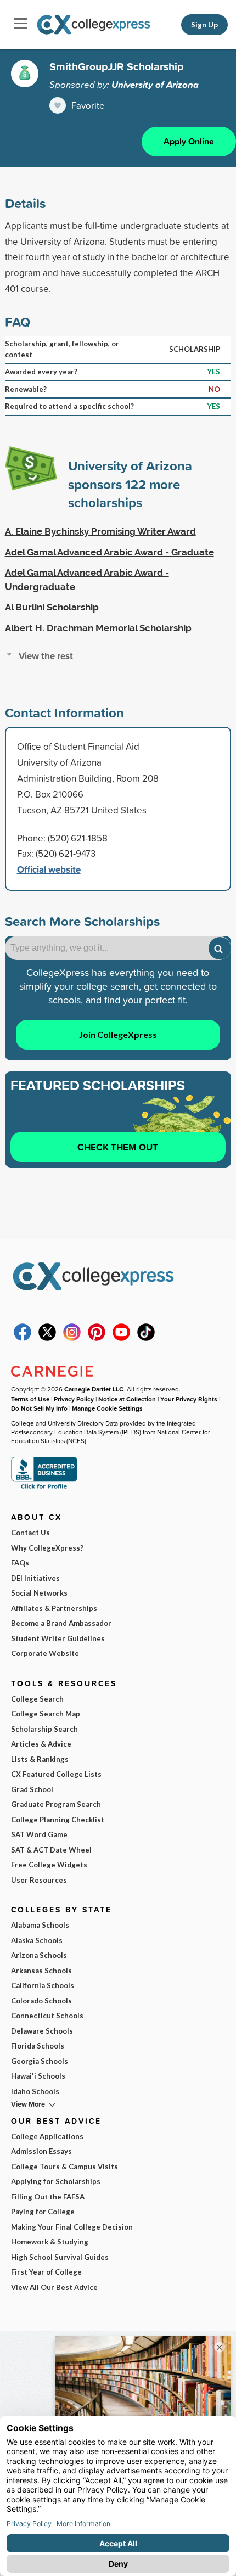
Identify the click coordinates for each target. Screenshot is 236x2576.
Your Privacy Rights (189, 1399)
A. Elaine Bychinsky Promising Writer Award (100, 531)
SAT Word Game (39, 1834)
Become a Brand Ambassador (61, 1623)
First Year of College (46, 2272)
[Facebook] (23, 1338)
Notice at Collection (127, 1399)
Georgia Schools (40, 2061)
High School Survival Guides (60, 2257)
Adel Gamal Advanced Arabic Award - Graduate (109, 552)
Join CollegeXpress (118, 1034)
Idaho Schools (35, 2091)
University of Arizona (155, 85)
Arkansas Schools (41, 1971)
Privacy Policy (74, 1399)
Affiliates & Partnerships (54, 1608)
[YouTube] (121, 1338)
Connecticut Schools (47, 2016)
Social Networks (39, 1593)
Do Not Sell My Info (39, 1408)
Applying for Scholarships (56, 2181)
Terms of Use (30, 1399)
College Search (37, 1699)
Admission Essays (41, 2151)
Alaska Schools (37, 1940)
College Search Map (46, 1714)
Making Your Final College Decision (72, 2227)
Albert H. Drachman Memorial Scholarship (98, 628)
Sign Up (204, 25)
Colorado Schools (41, 2001)
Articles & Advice (41, 1744)
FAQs (20, 1563)
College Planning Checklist (58, 1820)
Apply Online (189, 141)
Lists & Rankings (40, 1759)
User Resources (39, 1880)
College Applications (47, 2136)
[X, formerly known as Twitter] (47, 1338)
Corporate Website (45, 1653)
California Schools (43, 1985)
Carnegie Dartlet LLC (94, 1389)
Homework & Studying (50, 2242)
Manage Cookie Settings (107, 1408)
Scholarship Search (44, 1729)
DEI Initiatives (35, 1578)
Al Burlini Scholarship (52, 607)
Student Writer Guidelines (58, 1638)
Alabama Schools (40, 1925)
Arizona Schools (39, 1955)
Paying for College (43, 2212)
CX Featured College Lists (56, 1774)
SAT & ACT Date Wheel (51, 1850)
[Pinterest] (97, 1338)
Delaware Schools (42, 2031)
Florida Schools (38, 2046)
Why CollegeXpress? (47, 1548)
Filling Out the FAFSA (48, 2197)
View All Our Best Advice (54, 2287)
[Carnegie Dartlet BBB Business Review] (44, 1488)
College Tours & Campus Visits (64, 2167)
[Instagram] (72, 1338)
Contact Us (30, 1533)
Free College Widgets (49, 1865)
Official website (49, 869)
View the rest (46, 656)
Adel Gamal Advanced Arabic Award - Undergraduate (87, 580)
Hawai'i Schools (38, 2076)
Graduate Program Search (56, 1804)
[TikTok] (146, 1338)
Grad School (32, 1789)
